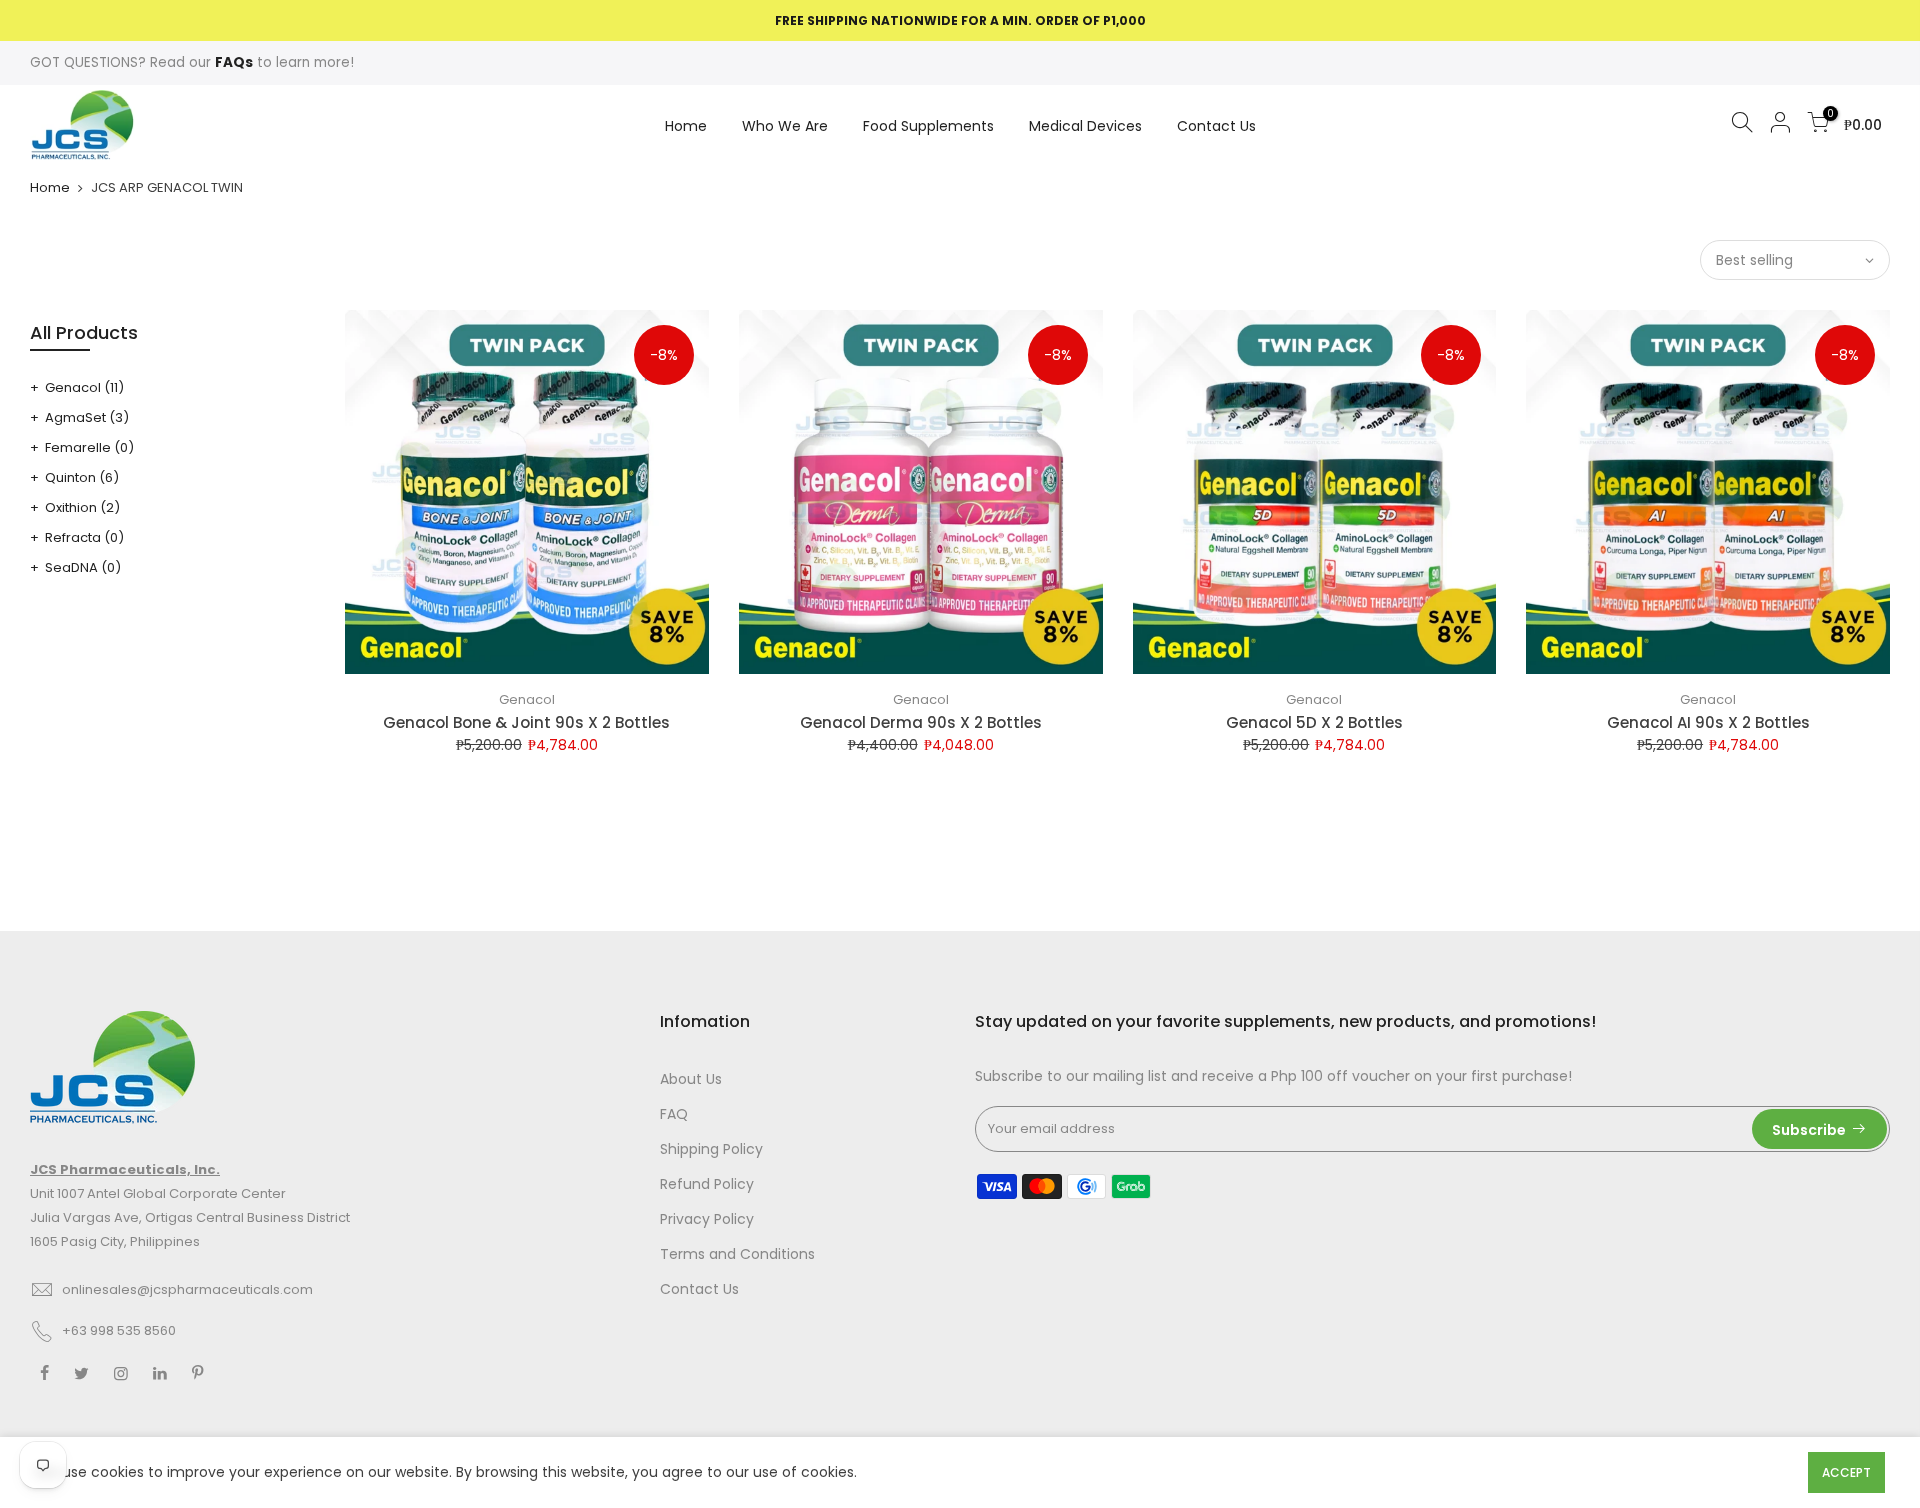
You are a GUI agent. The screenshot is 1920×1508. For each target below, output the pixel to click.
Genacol (84, 387)
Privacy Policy (707, 1219)
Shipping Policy (711, 1149)
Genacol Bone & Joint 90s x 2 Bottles (526, 722)
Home (686, 126)
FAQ (674, 1114)
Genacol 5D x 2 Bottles (1314, 722)
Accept (1846, 1472)
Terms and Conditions (737, 1254)
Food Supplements (928, 126)
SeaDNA (83, 567)
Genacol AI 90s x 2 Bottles (1708, 722)
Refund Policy (707, 1184)
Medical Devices (1085, 126)
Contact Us (1216, 126)
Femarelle (89, 447)
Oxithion (82, 507)
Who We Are (785, 126)
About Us (691, 1079)
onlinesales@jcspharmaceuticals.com (187, 1289)
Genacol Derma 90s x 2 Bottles (921, 722)
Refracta (84, 537)
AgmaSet (87, 417)
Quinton (82, 477)
